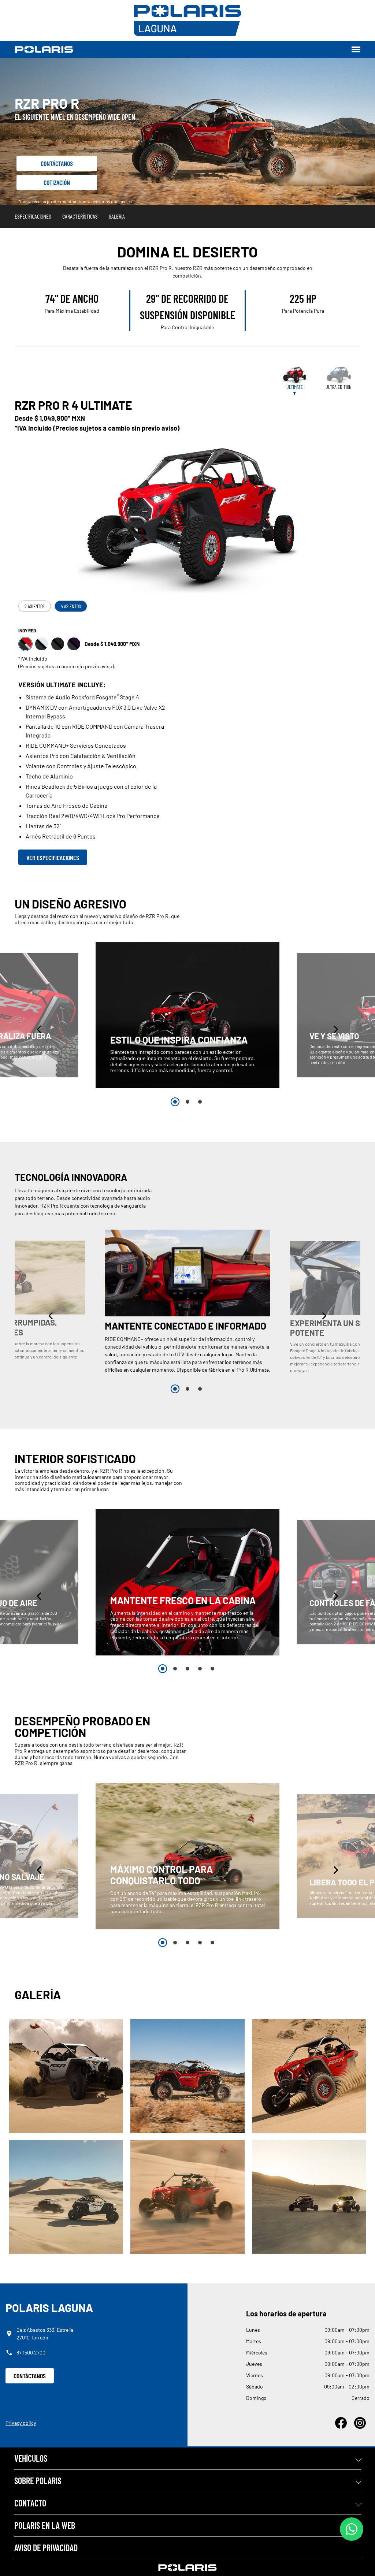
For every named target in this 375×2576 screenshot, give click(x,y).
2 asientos (35, 606)
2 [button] (187, 1102)
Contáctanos (57, 163)
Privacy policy (21, 2423)
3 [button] (200, 1102)
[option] (187, 1015)
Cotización (57, 182)
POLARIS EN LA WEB (45, 2525)
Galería (117, 216)
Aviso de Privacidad (46, 2548)
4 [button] (200, 1669)
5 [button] (212, 1669)
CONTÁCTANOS (30, 2376)
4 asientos (71, 606)
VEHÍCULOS (31, 2458)
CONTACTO (30, 2503)
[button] (40, 1029)
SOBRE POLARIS (38, 2481)
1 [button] (175, 1102)
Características (80, 216)
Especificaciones (33, 216)
